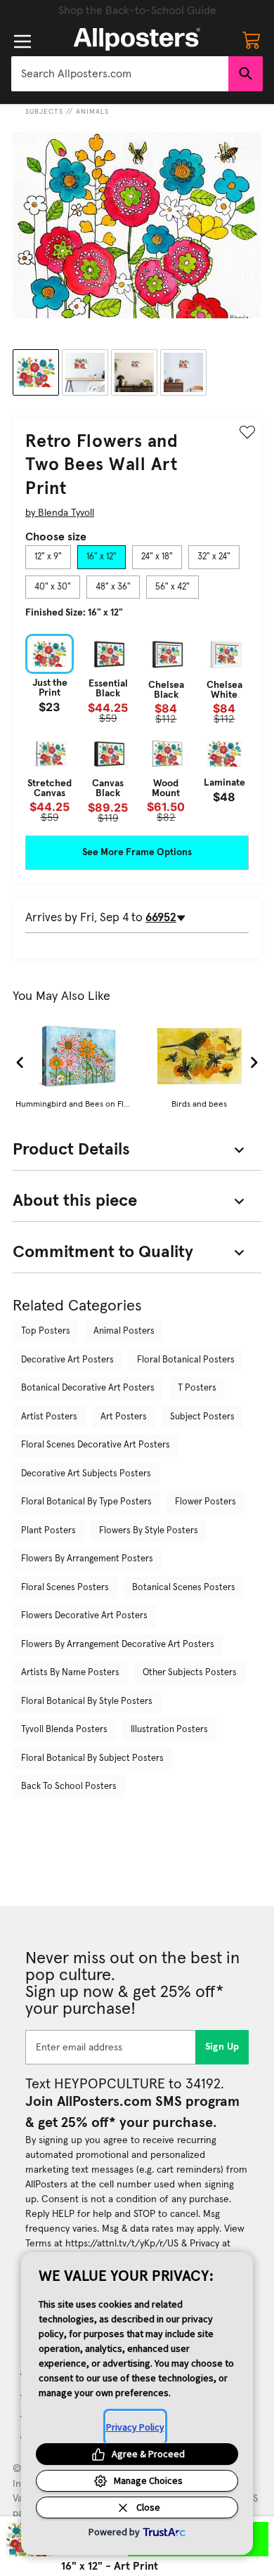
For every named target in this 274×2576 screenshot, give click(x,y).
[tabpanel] (137, 728)
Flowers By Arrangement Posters (87, 1559)
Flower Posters (205, 1502)
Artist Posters (49, 1417)
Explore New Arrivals (137, 11)
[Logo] (137, 39)
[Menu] (22, 41)
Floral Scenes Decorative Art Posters (96, 1445)
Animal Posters (124, 1331)
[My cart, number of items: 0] (252, 39)
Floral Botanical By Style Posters (87, 1702)
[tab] (48, 557)
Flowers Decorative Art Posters (84, 1616)
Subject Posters (202, 1417)
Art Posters (124, 1417)
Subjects (44, 112)
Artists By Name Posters (70, 1673)
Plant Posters (48, 1531)
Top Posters (46, 1331)
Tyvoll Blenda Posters (64, 1730)
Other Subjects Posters (190, 1673)
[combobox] (120, 74)
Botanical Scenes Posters (184, 1588)
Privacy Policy (135, 2427)
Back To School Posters (69, 1787)
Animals (92, 112)
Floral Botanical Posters (186, 1360)
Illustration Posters (169, 1730)
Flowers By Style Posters (149, 1531)
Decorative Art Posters (67, 1360)
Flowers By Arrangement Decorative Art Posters (118, 1645)
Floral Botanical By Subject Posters (92, 1758)
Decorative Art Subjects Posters (86, 1474)
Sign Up (222, 2047)
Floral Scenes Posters (65, 1588)
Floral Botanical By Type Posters (86, 1502)
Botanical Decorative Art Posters (88, 1388)
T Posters (197, 1388)
